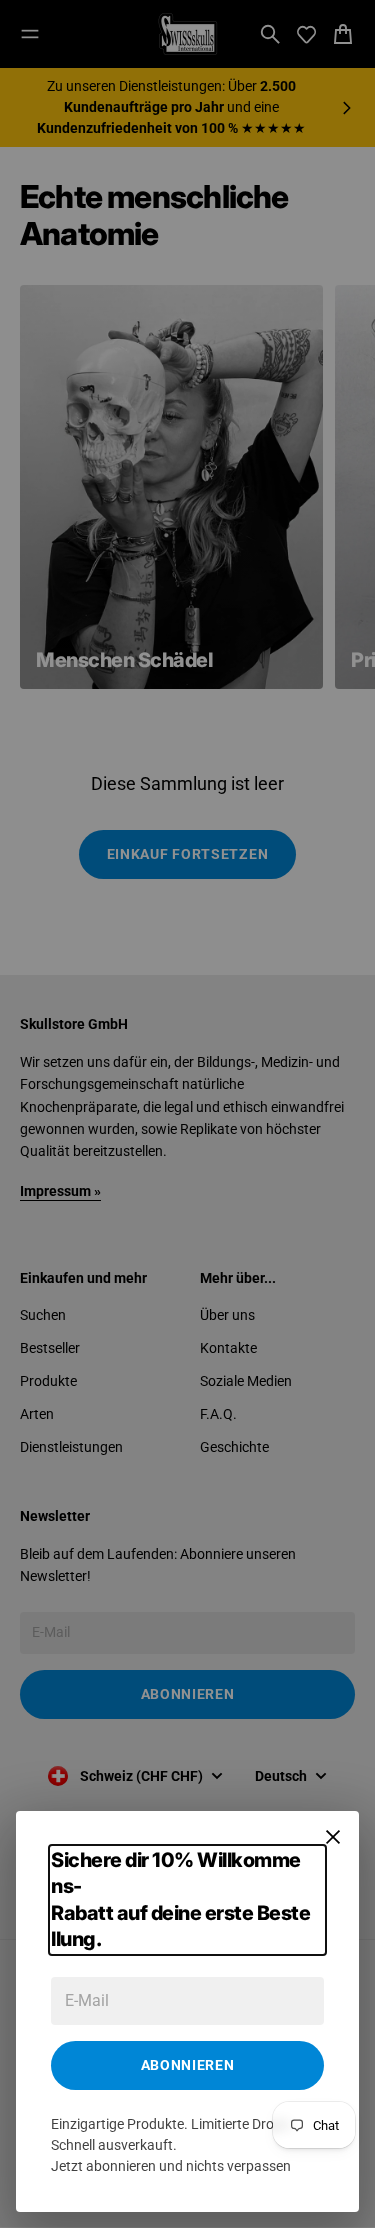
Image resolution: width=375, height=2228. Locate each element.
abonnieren (188, 2065)
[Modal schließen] (333, 1837)
